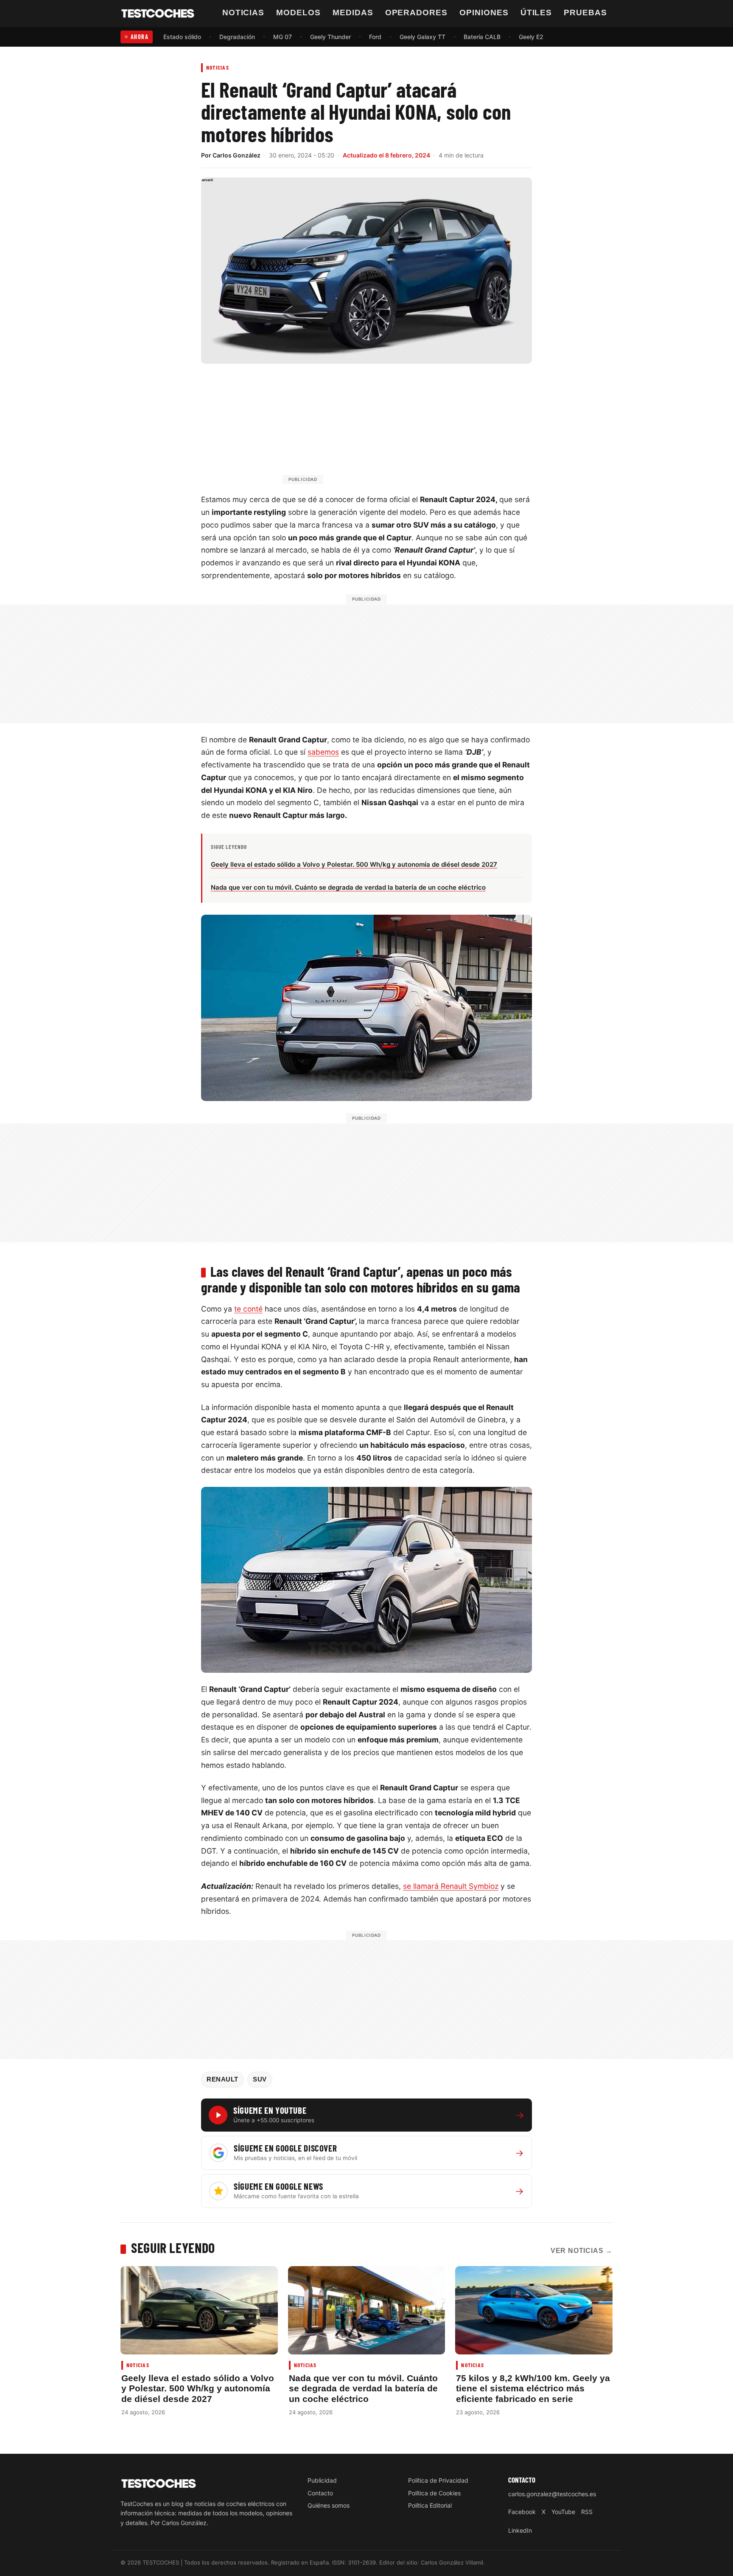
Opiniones (484, 13)
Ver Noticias (582, 2251)
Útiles (536, 13)
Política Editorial (430, 2505)
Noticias (243, 13)
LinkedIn (520, 2530)
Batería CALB (482, 37)
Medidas (353, 13)
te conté (248, 1309)
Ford (375, 37)
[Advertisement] (387, 428)
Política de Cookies (434, 2493)
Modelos (298, 13)
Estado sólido (182, 37)
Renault (222, 2079)
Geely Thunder (330, 37)
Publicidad (322, 2480)
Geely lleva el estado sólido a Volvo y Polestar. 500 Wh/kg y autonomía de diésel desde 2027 (198, 2388)
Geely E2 (531, 37)
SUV (260, 2079)
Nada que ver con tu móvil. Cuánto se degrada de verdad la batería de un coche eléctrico (363, 2388)
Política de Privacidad (438, 2480)
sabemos (323, 752)
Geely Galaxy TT (422, 37)
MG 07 (283, 37)
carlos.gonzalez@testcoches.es (552, 2494)
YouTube (563, 2512)
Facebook (522, 2512)
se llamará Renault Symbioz (451, 1886)
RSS (587, 2512)
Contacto (320, 2493)
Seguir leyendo (173, 2247)
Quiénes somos (329, 2505)
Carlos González (236, 155)
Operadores (417, 13)
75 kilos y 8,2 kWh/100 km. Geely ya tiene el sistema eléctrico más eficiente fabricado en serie (533, 2388)
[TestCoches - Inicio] (158, 14)
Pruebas (585, 13)
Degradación (237, 37)
